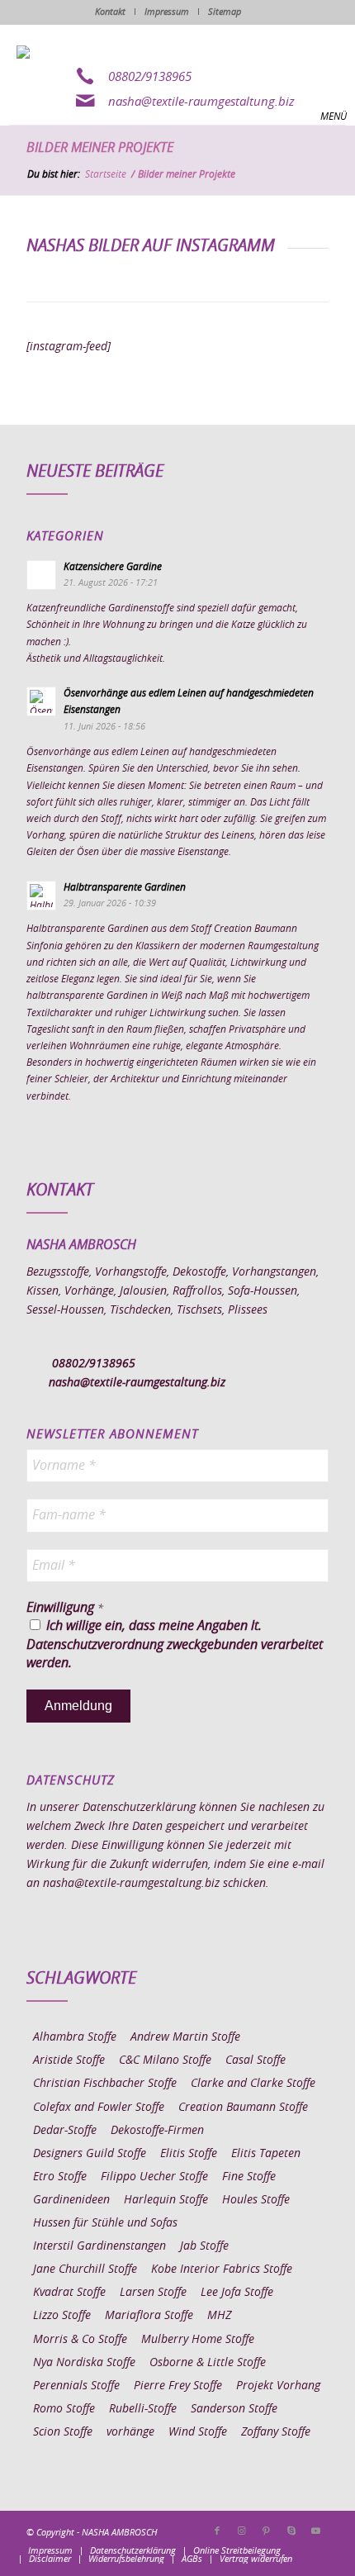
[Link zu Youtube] (316, 2531)
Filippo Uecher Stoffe (154, 2177)
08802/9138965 (150, 77)
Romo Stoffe (64, 2409)
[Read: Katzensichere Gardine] (41, 575)
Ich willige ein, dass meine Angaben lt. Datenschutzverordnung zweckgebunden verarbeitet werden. (175, 1644)
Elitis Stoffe (189, 2154)
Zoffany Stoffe (276, 2432)
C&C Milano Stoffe (165, 2060)
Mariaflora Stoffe (149, 2316)
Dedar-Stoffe (65, 2131)
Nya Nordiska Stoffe (84, 2363)
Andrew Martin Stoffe (185, 2037)
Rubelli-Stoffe (143, 2409)
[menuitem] (50, 2551)
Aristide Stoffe (69, 2060)
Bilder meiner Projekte (100, 148)
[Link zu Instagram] (242, 2531)
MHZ (219, 2316)
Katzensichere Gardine (113, 567)
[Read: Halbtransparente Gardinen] (41, 896)
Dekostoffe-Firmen (157, 2131)
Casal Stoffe (256, 2060)
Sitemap (225, 12)
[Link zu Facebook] (217, 2531)
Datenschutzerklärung (139, 1808)
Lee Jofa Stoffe (237, 2293)
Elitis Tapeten (266, 2154)
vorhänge (130, 2432)
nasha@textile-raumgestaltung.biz (201, 102)
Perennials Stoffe (76, 2386)
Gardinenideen (71, 2200)
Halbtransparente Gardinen (125, 887)
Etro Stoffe (60, 2177)
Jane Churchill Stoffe (85, 2269)
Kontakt (110, 12)
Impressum (167, 12)
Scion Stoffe (63, 2432)
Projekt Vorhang (278, 2386)
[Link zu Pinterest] (267, 2531)
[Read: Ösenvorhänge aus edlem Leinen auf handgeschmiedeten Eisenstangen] (41, 701)
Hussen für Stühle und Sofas (105, 2223)
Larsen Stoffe (153, 2293)
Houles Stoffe (256, 2200)
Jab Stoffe (204, 2246)
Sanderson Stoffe (234, 2409)
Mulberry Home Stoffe (198, 2340)
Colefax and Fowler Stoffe (99, 2108)
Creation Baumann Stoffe (243, 2108)
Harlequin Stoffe (166, 2200)
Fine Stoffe (249, 2177)
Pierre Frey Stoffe (178, 2386)
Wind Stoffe (198, 2432)
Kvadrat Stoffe (69, 2293)
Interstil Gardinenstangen (99, 2246)
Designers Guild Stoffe (90, 2154)
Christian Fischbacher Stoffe (105, 2084)
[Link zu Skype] (291, 2531)
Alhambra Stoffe (75, 2037)
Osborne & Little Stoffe (208, 2363)
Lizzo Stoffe (62, 2316)
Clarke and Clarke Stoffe (253, 2084)
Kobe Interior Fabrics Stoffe (222, 2269)
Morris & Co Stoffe (80, 2340)
